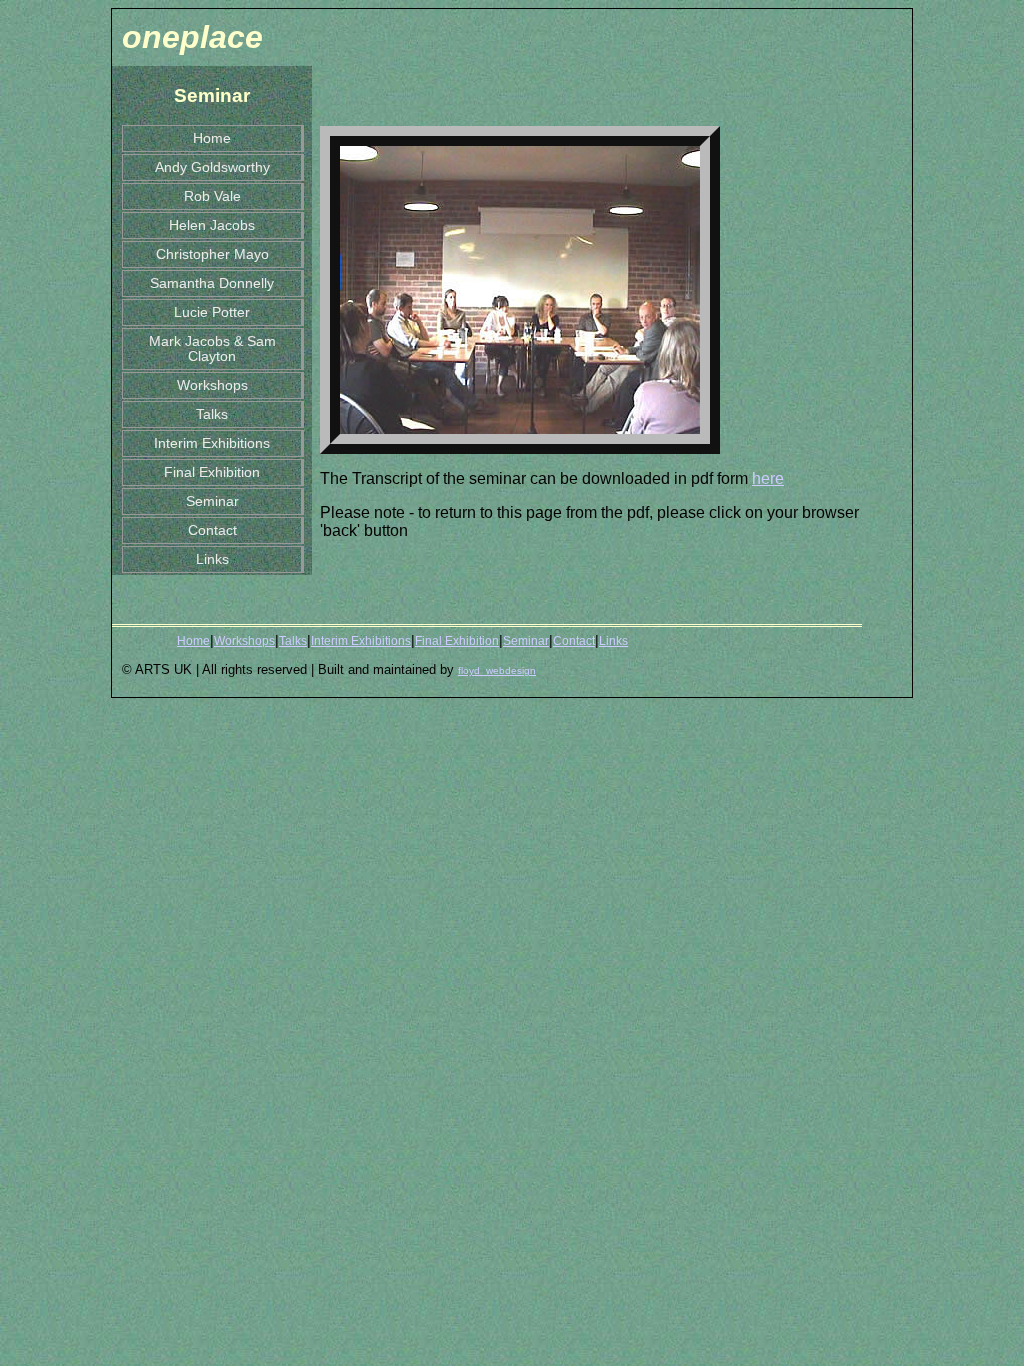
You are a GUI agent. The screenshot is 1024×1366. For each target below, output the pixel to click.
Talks (212, 414)
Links (212, 559)
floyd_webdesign (497, 670)
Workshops (212, 385)
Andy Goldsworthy (212, 167)
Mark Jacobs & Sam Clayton (212, 349)
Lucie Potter (212, 312)
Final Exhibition (212, 472)
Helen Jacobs (212, 225)
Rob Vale (212, 196)
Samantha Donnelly (212, 283)
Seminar (212, 501)
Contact (212, 530)
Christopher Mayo (212, 254)
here (768, 478)
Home (212, 138)
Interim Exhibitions (212, 443)
